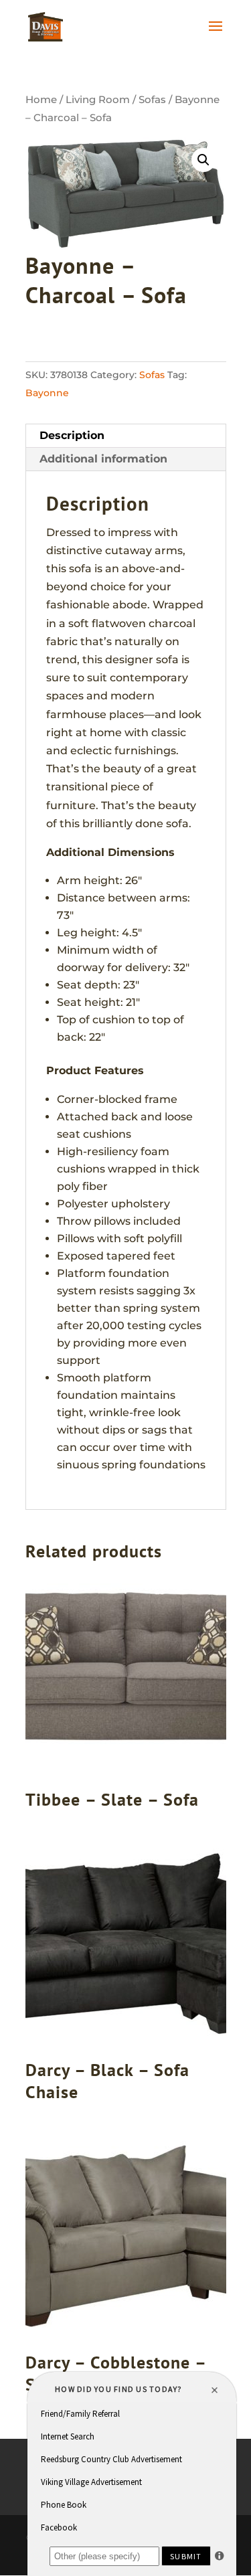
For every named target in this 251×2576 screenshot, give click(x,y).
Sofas (152, 100)
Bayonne (47, 393)
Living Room (98, 100)
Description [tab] (72, 435)
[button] (203, 160)
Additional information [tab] (103, 459)
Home (41, 100)
